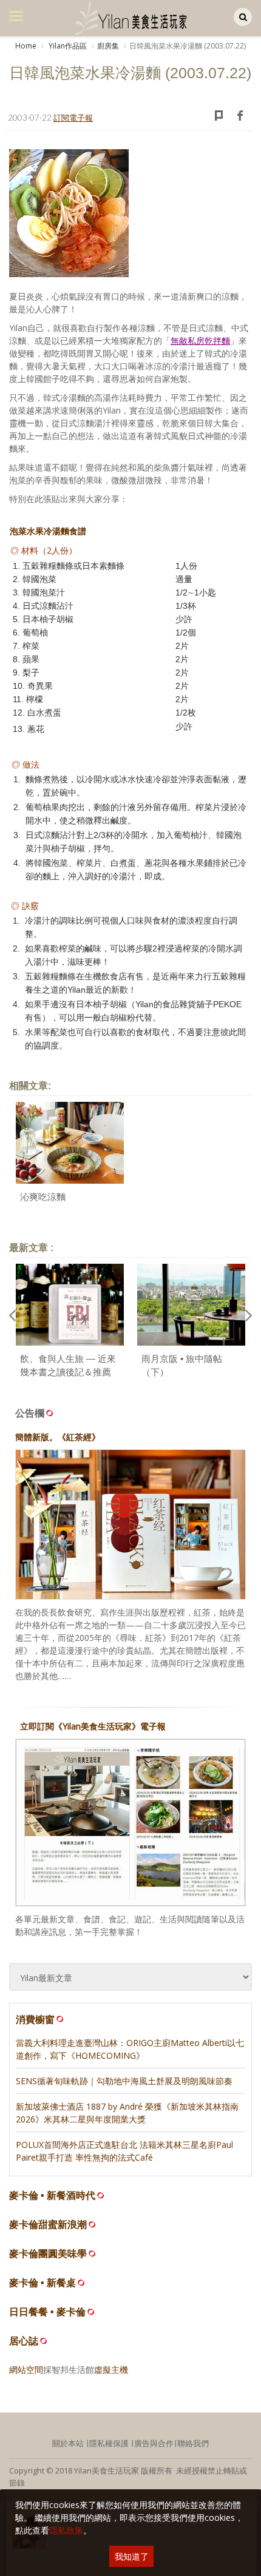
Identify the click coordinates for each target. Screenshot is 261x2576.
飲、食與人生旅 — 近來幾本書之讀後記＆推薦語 (68, 1372)
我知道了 (132, 2556)
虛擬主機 (111, 2370)
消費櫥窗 (35, 2019)
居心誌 (24, 2341)
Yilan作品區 (67, 46)
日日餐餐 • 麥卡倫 (47, 2312)
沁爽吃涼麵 (43, 1197)
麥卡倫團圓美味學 (48, 2254)
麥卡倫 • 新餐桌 (42, 2283)
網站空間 (26, 2370)
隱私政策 (66, 2530)
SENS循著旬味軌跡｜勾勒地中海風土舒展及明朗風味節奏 (124, 2081)
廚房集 (108, 46)
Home (26, 46)
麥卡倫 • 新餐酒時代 (52, 2195)
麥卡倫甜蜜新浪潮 (48, 2225)
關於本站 (68, 2443)
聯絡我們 (193, 2443)
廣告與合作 (154, 2443)
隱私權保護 (109, 2443)
